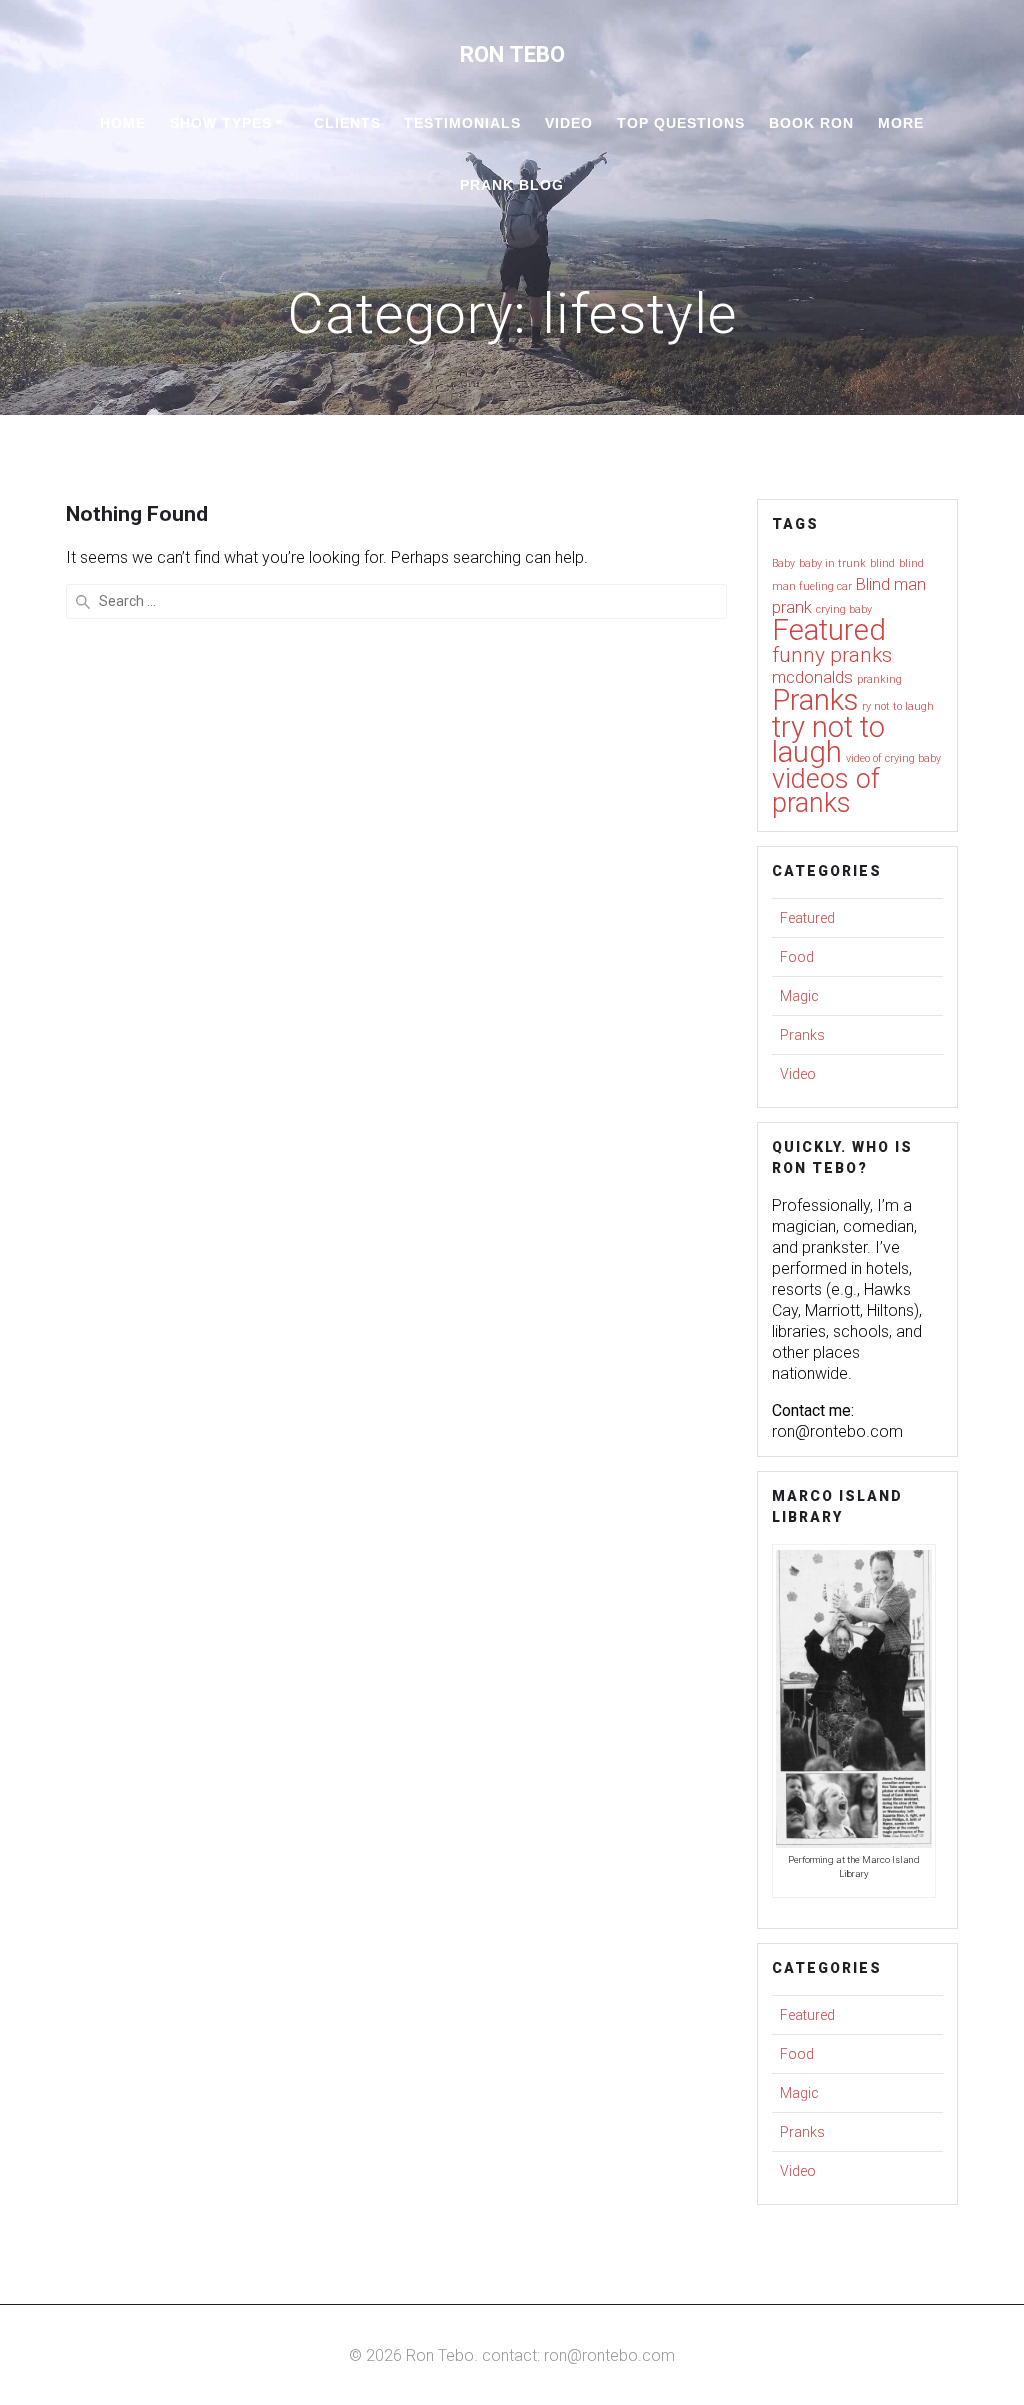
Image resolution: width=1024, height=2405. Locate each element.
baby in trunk (832, 563)
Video (569, 123)
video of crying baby (893, 758)
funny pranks (832, 655)
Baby (783, 563)
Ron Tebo (512, 54)
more (901, 123)
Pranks (815, 700)
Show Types (221, 123)
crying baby (844, 609)
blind (882, 563)
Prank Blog (512, 185)
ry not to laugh (898, 706)
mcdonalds (812, 677)
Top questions (681, 123)
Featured (829, 630)
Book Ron (811, 123)
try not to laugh (828, 739)
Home (123, 123)
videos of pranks (826, 791)
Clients (347, 123)
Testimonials (462, 123)
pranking (879, 679)
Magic (799, 996)
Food (797, 957)
